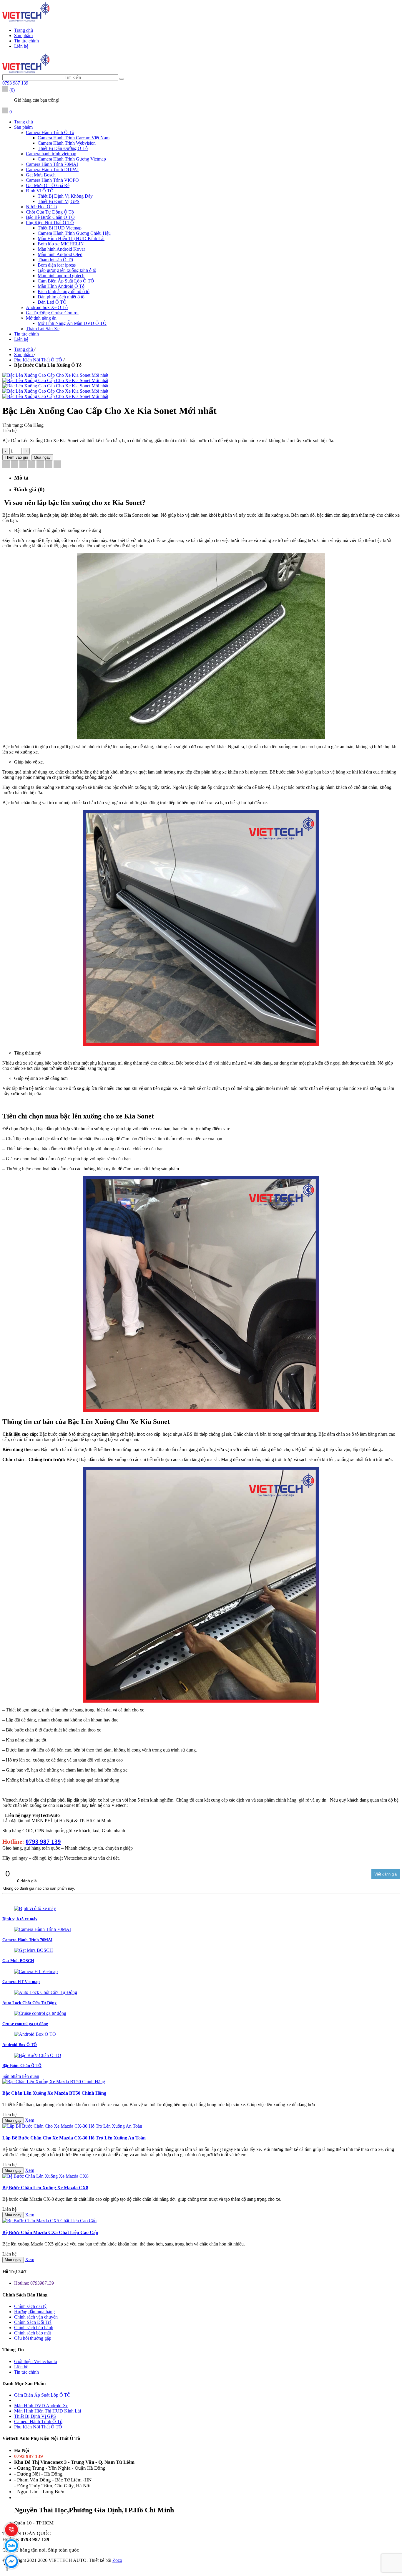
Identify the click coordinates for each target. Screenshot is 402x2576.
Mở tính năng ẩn (41, 318)
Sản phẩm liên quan (21, 2076)
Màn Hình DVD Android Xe (41, 2406)
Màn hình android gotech (61, 276)
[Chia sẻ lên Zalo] (57, 465)
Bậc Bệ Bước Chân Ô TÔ (50, 217)
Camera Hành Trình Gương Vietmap (72, 159)
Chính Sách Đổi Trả (33, 2322)
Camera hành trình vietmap (51, 154)
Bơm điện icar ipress (57, 265)
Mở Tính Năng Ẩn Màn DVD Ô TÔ (72, 323)
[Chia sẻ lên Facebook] (6, 465)
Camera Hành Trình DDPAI (52, 170)
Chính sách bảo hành (34, 2328)
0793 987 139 (15, 83)
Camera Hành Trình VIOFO (52, 180)
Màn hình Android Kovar (61, 249)
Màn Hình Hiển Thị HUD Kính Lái (71, 238)
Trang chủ (24, 30)
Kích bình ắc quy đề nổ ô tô (64, 291)
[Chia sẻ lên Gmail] (40, 465)
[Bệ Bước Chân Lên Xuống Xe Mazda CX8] (45, 2176)
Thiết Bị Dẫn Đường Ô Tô (63, 148)
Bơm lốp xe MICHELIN (61, 244)
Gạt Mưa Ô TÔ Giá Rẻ (48, 185)
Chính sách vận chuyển (36, 2317)
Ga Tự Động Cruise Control (52, 313)
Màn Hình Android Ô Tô (61, 286)
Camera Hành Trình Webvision (67, 143)
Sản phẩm (23, 35)
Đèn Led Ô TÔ (52, 302)
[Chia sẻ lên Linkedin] (23, 465)
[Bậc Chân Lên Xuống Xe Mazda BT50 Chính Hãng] (54, 2082)
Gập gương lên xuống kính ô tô (67, 270)
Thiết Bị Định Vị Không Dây (65, 196)
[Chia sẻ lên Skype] (49, 465)
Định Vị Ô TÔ (40, 191)
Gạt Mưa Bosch (41, 175)
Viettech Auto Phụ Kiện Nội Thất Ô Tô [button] (41, 2438)
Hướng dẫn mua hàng (34, 2312)
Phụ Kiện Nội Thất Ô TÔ (50, 223)
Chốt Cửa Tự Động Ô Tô (50, 212)
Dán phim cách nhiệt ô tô (61, 297)
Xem (30, 2120)
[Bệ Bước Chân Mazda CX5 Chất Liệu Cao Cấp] (49, 2221)
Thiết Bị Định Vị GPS (59, 201)
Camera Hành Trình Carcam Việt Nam (74, 138)
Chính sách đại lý (30, 2306)
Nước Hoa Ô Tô (41, 207)
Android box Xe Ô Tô (47, 307)
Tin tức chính (26, 41)
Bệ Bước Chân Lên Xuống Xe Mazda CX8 (45, 2188)
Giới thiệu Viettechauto (36, 2361)
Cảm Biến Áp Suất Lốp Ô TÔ (66, 281)
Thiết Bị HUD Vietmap (60, 228)
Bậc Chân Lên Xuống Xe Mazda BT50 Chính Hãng (54, 2093)
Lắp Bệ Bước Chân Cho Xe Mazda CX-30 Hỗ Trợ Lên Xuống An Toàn (74, 2138)
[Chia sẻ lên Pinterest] (32, 465)
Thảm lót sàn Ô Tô (55, 260)
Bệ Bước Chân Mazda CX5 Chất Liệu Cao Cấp (50, 2232)
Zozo (117, 2560)
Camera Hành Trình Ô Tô (50, 132)
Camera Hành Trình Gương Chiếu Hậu (74, 233)
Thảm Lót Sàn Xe (43, 329)
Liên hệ (21, 46)
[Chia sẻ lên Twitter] (15, 465)
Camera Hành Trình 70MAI (52, 164)
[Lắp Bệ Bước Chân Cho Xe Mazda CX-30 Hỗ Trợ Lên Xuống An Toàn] (72, 2126)
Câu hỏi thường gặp (33, 2338)
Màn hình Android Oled (60, 254)
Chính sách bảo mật (33, 2333)
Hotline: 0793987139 (34, 2283)
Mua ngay (13, 2120)
